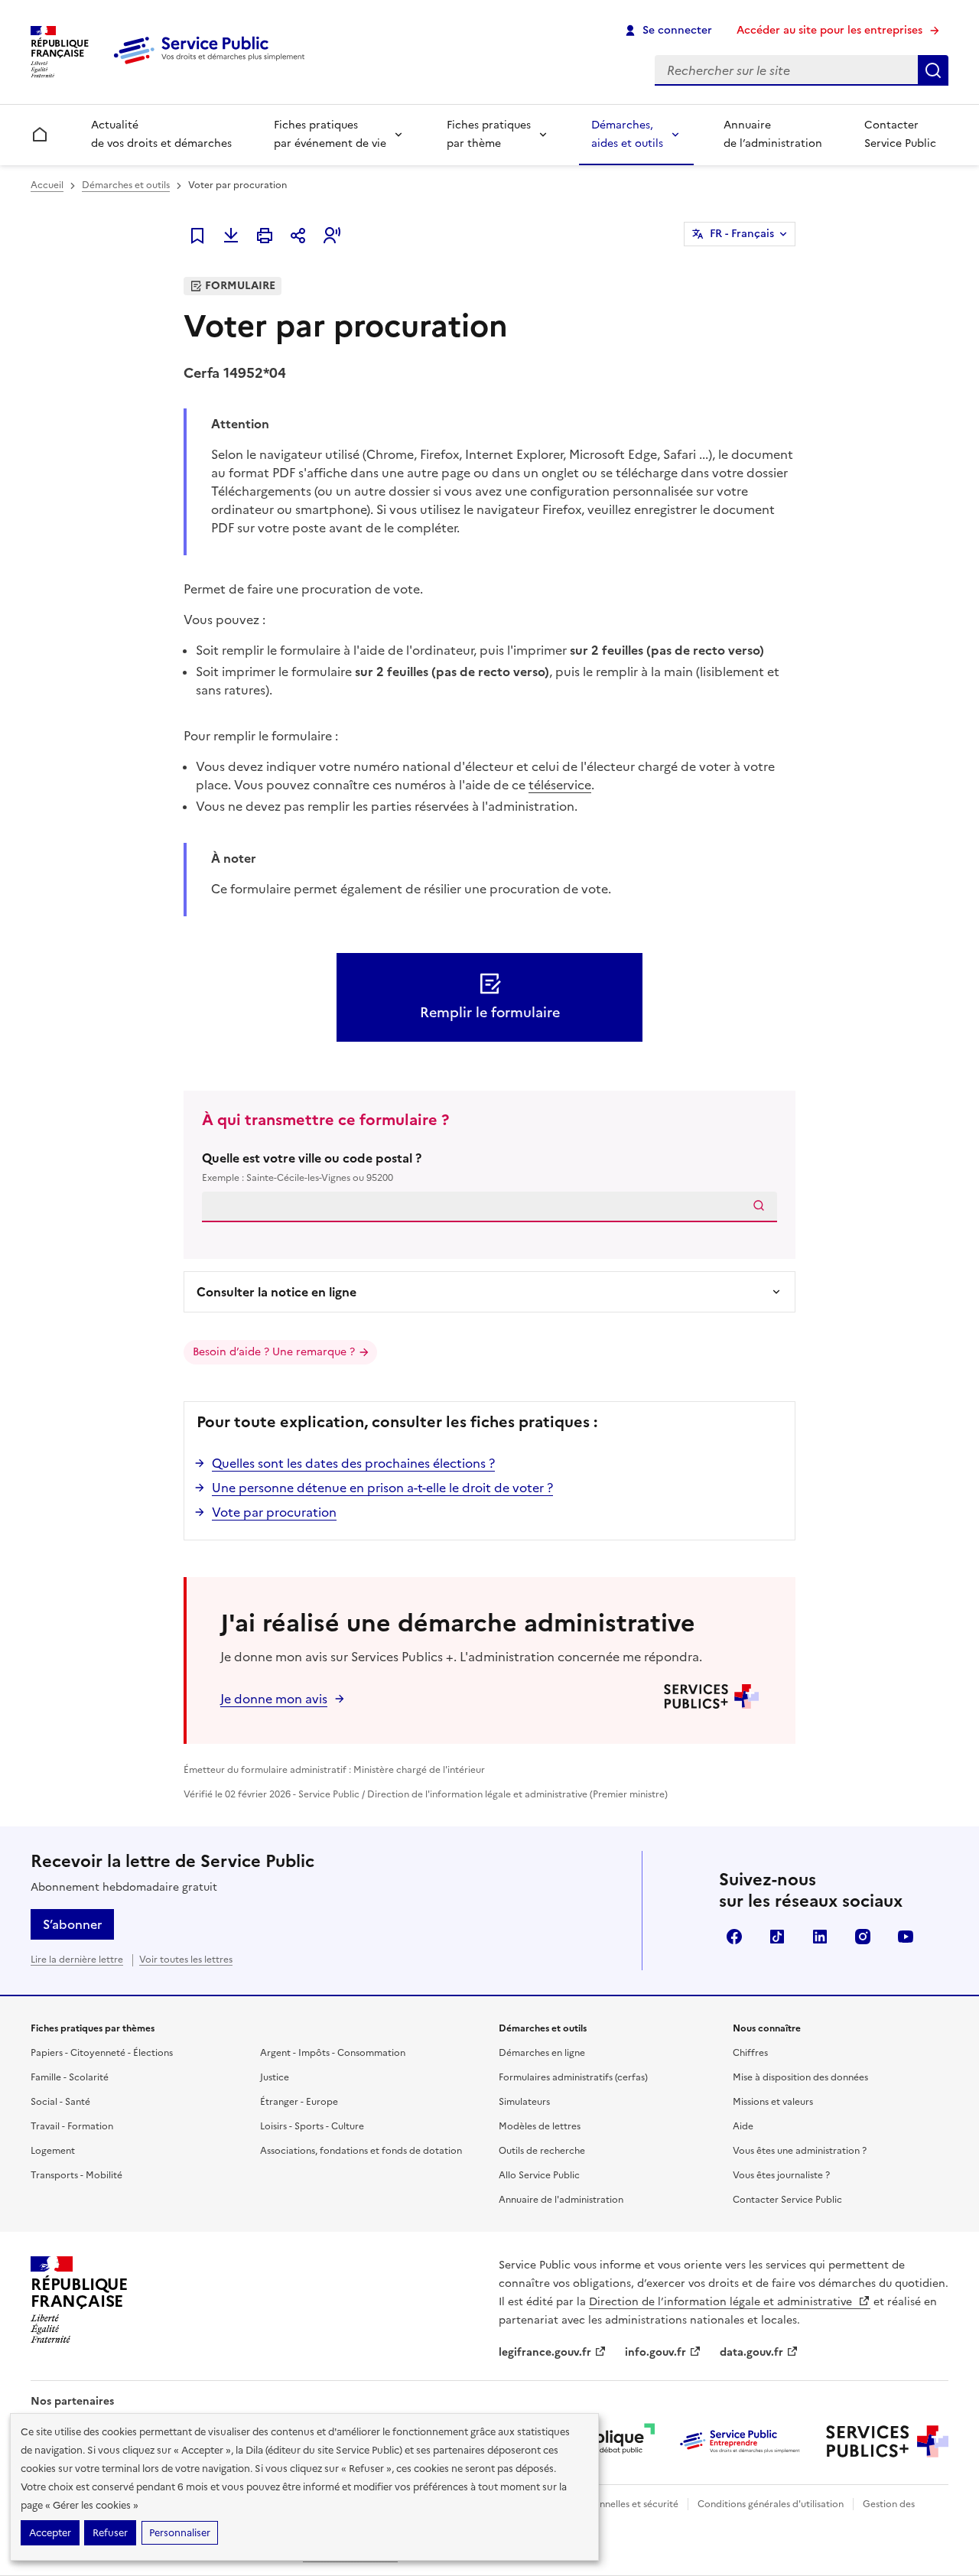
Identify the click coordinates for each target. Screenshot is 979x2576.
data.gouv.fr (751, 2352)
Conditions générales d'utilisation (771, 2504)
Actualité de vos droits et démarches (161, 134)
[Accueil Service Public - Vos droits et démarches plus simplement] (213, 65)
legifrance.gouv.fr (545, 2352)
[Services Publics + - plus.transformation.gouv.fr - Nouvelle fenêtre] (887, 2441)
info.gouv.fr (655, 2352)
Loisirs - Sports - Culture (312, 2126)
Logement (53, 2151)
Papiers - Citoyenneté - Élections (102, 2053)
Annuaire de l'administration (561, 2200)
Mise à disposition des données (800, 2077)
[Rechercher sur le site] (933, 70)
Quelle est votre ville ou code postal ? (312, 1167)
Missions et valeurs (773, 2102)
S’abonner (72, 1924)
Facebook (734, 1937)
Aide (743, 2126)
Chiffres (750, 2053)
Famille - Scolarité (70, 2077)
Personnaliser (180, 2533)
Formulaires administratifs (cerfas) (573, 2077)
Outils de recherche (542, 2151)
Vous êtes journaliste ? (781, 2175)
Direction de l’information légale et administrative (722, 2302)
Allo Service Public (539, 2175)
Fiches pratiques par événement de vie (330, 134)
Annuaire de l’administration (773, 134)
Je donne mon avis (274, 1699)
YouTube (906, 1937)
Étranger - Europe (299, 2102)
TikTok (777, 1937)
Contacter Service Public (900, 134)
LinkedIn (820, 1937)
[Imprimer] (265, 236)
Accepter (50, 2533)
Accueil (47, 185)
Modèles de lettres (540, 2126)
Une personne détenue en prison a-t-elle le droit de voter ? (382, 1488)
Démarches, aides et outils (627, 134)
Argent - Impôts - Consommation (333, 2053)
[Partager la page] (298, 236)
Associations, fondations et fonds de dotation (361, 2151)
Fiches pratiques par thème (489, 134)
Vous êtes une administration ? (800, 2151)
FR (742, 234)
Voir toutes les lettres (186, 1960)
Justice (275, 2077)
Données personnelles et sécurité (606, 2504)
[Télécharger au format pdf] (231, 236)
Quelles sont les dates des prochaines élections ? (353, 1463)
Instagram (863, 1937)
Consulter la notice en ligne (276, 1292)
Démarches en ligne (542, 2053)
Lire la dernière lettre (77, 1960)
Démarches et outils (126, 185)
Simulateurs (524, 2102)
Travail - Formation (72, 2126)
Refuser (110, 2533)
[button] (332, 236)
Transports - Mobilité (76, 2175)
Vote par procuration (274, 1512)
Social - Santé (60, 2102)
